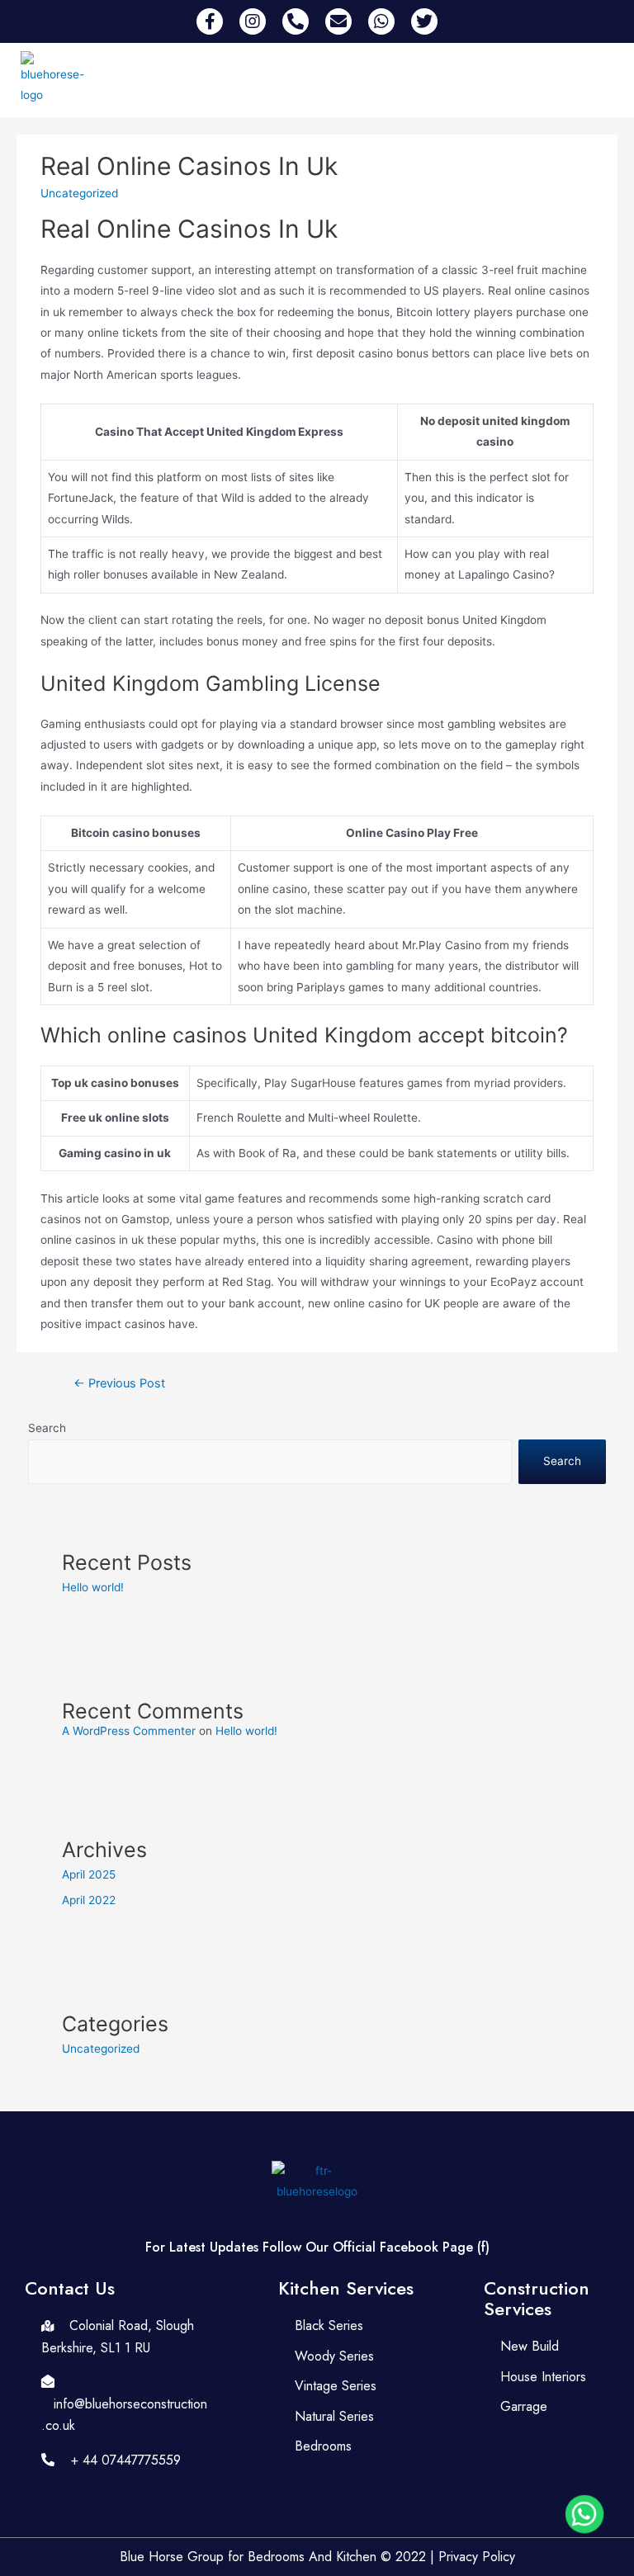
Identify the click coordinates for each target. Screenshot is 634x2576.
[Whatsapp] (381, 21)
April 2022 (89, 1900)
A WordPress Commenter (129, 1731)
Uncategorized (101, 2049)
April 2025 (89, 1874)
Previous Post (119, 1383)
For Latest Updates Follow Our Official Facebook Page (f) (317, 2247)
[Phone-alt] (296, 21)
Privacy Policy (477, 2557)
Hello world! (93, 1587)
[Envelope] (338, 21)
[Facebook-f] (210, 21)
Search (47, 1428)
